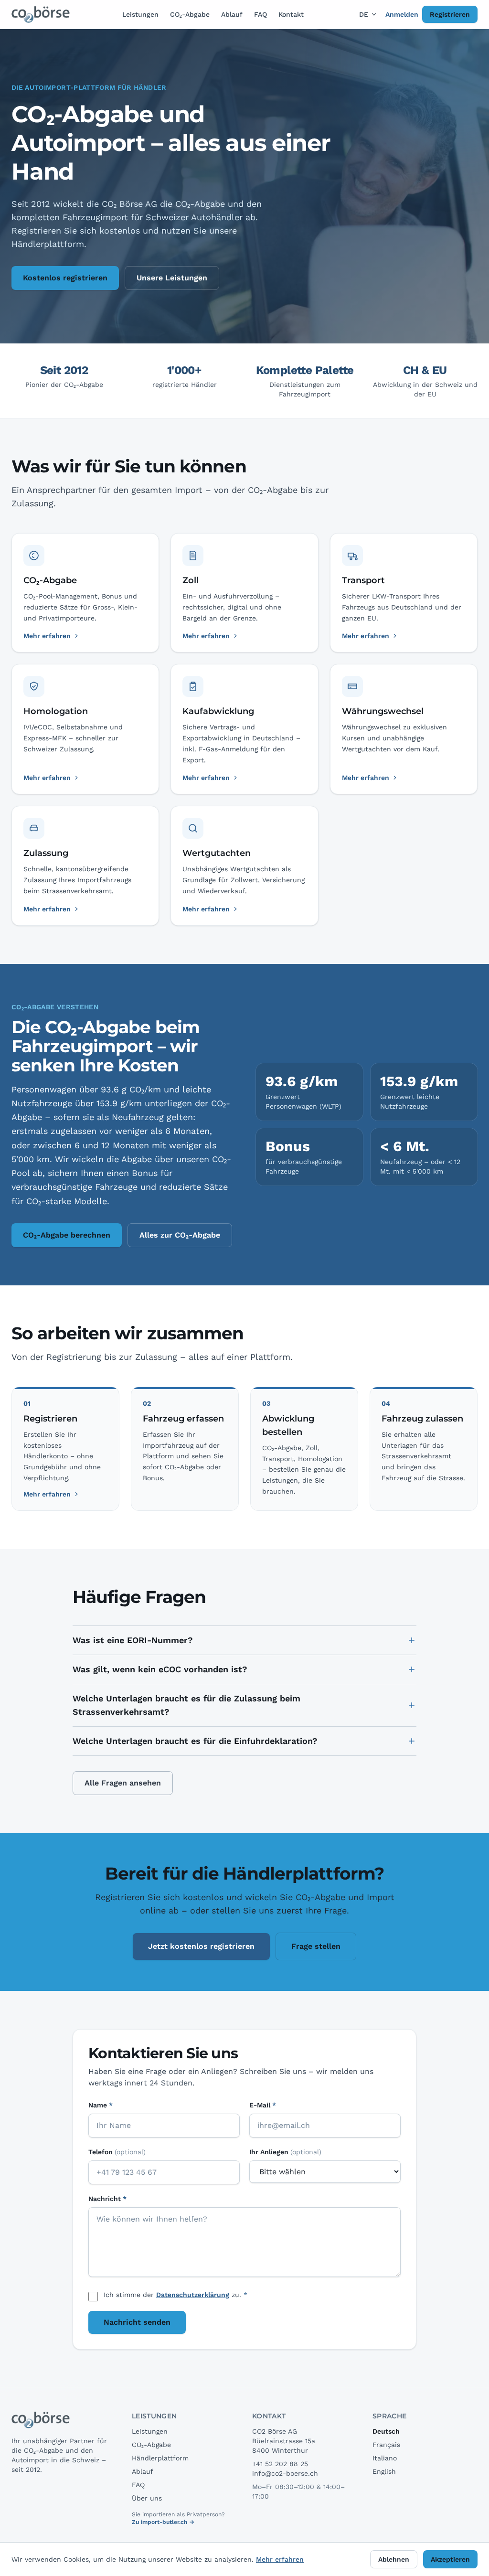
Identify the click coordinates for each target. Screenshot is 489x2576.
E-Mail (263, 2105)
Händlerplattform (160, 2458)
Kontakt (291, 14)
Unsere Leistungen (172, 278)
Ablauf (232, 14)
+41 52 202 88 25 (280, 2464)
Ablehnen (394, 2559)
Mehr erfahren (47, 1494)
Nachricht (107, 2199)
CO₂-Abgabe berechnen (67, 1235)
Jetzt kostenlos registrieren (201, 1946)
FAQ (260, 14)
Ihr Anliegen (285, 2152)
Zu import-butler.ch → (163, 2522)
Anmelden (402, 14)
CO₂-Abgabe (190, 14)
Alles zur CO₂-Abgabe (180, 1235)
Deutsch (386, 2431)
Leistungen (140, 14)
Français (386, 2445)
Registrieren (450, 14)
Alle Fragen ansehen (123, 1783)
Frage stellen (316, 1946)
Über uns (147, 2498)
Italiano (385, 2458)
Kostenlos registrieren (65, 278)
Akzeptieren (450, 2559)
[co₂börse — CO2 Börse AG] (41, 14)
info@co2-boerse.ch (285, 2473)
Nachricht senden (137, 2322)
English (384, 2471)
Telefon (117, 2152)
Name (101, 2105)
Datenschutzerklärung (193, 2295)
